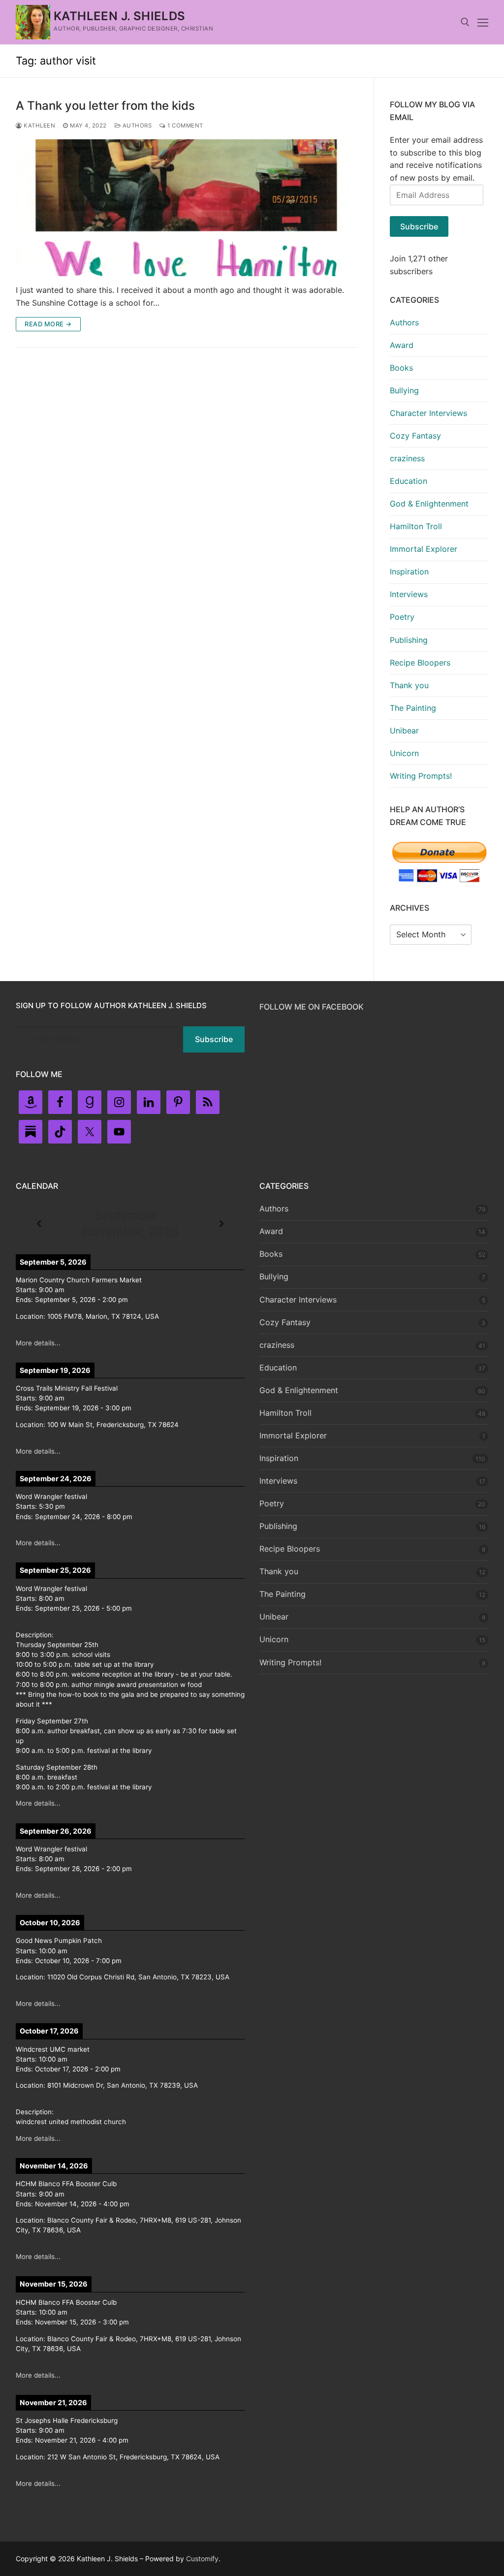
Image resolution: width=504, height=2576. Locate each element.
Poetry (402, 617)
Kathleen (39, 126)
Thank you (409, 685)
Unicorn (404, 753)
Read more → (48, 324)
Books (401, 368)
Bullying (404, 390)
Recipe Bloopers (420, 663)
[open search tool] (465, 22)
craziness (407, 458)
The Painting (413, 708)
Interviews (409, 594)
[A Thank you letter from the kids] (187, 208)
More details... (38, 1343)
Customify (202, 2559)
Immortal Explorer (424, 549)
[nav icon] (483, 22)
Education (409, 481)
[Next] (222, 1224)
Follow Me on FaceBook (312, 1007)
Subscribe (419, 226)
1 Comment (185, 126)
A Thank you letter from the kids (105, 106)
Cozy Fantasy (415, 436)
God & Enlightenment (429, 504)
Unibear (404, 731)
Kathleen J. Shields (120, 16)
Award (402, 345)
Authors (136, 126)
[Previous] (39, 1224)
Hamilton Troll (416, 526)
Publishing (409, 640)
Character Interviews (428, 413)
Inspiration (409, 572)
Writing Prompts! (421, 776)
